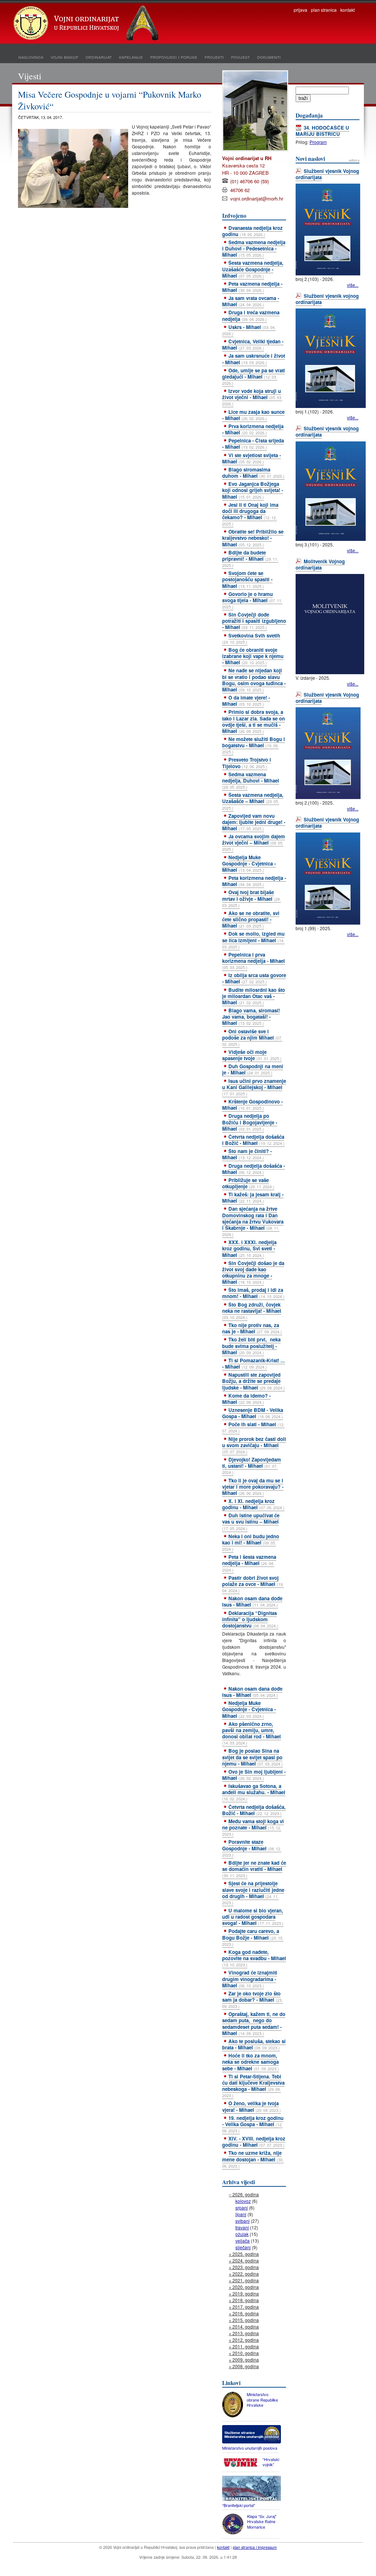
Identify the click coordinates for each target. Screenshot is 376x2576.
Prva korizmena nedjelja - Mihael (253, 429)
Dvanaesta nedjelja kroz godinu (252, 231)
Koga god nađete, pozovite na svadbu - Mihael (254, 1958)
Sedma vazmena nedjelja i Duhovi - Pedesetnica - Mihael (254, 248)
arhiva (354, 160)
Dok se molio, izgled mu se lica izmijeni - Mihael (253, 940)
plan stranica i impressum (255, 2547)
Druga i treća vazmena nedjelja (251, 315)
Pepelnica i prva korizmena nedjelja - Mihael (254, 961)
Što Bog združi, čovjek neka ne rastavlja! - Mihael (252, 1311)
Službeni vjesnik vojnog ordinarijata (327, 299)
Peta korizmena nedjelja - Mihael (254, 881)
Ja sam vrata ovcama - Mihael (251, 301)
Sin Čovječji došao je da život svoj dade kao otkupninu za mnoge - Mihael (253, 1272)
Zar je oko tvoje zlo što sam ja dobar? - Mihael (252, 1999)
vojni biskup (64, 57)
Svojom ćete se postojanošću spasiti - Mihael (247, 579)
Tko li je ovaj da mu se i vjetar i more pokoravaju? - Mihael (253, 1487)
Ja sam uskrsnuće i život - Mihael (254, 359)
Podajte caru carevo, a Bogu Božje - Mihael (253, 1937)
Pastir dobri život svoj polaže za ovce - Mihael (253, 1584)
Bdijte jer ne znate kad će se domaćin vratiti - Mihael (254, 1869)
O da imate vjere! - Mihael (246, 701)
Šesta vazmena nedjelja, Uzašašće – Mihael (253, 801)
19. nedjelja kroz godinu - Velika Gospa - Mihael (253, 2124)
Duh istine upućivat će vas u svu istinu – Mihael (251, 1521)
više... (353, 285)
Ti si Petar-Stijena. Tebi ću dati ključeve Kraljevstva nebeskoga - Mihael (253, 2086)
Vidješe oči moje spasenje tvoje (252, 1055)
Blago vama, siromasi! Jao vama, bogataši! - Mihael (251, 1017)
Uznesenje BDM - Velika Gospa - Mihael (253, 1413)
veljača (243, 2241)
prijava (301, 10)
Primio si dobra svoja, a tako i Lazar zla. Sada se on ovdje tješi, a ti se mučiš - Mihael (254, 721)
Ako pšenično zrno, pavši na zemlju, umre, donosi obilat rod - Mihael (252, 1733)
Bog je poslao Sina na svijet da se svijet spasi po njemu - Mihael (252, 1757)
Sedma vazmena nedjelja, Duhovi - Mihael (251, 780)
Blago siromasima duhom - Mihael (253, 473)
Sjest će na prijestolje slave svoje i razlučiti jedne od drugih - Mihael (253, 1892)
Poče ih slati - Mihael (253, 1427)
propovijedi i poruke (174, 57)
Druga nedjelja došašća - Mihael (254, 1169)
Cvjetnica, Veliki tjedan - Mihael (253, 344)
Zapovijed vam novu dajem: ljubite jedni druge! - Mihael (254, 822)
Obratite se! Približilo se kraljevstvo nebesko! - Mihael (253, 538)
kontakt (348, 10)
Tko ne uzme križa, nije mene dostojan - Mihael (253, 2159)
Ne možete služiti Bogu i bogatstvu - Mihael (254, 745)
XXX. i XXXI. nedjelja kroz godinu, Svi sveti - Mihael (249, 1248)
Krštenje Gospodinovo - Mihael (252, 1105)
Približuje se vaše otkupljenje (248, 1183)
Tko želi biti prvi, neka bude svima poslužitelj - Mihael (251, 1346)
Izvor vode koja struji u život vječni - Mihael (252, 397)
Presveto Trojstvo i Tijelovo (247, 763)
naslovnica (31, 57)
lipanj (241, 2214)
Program (318, 142)
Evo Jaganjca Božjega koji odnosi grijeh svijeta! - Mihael (253, 490)
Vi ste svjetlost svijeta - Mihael (252, 458)
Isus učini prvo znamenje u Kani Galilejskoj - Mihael (254, 1087)
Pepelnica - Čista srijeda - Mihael (253, 444)
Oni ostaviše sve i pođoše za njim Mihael (252, 1037)
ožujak (242, 2234)
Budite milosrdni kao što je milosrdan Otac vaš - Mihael (254, 996)
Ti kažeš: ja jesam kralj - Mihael (253, 1197)
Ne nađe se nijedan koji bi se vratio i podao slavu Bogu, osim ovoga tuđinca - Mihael (254, 680)
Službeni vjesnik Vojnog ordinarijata (327, 174)
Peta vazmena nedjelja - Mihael (252, 287)
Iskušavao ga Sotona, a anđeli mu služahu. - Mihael (254, 1792)
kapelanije (131, 57)
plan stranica (324, 10)
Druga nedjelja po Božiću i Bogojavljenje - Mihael (250, 1122)
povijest (240, 57)
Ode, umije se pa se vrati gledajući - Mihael (254, 376)
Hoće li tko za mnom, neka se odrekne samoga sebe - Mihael (251, 2062)
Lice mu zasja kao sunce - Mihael (253, 415)
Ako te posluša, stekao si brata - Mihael (254, 2044)
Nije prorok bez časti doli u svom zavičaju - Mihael (254, 1445)
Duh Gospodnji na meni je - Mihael (253, 1069)
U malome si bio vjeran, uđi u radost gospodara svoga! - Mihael (253, 1917)
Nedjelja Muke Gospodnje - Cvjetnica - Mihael (249, 864)
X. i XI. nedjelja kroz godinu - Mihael (253, 1504)
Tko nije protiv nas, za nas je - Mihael (252, 1328)
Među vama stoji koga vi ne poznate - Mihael (253, 1827)
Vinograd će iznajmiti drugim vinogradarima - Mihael (250, 1979)
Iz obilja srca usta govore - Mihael (254, 978)
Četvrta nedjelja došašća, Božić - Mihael (254, 1810)
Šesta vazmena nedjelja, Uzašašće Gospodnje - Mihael (253, 269)
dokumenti (269, 57)
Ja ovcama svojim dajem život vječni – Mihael (254, 842)
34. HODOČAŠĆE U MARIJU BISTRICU (322, 131)
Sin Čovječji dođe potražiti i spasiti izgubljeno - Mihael (254, 621)
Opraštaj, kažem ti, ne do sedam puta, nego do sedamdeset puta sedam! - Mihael (254, 2023)
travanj (242, 2227)
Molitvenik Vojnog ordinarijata (320, 564)
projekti (214, 57)
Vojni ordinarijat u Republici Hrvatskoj (87, 24)
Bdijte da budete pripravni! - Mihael (250, 559)
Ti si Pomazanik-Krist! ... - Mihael (254, 1363)
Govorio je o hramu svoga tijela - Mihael (252, 600)
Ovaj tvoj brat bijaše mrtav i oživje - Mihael (252, 898)
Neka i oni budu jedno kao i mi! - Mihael (251, 1542)
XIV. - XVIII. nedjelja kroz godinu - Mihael (254, 2142)
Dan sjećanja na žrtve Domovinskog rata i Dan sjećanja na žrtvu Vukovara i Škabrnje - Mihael (253, 1221)
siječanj (243, 2247)
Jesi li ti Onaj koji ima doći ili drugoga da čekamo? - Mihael (250, 514)
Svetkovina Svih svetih (251, 638)
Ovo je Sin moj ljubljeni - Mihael (254, 1775)
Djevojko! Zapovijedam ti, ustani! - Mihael (252, 1466)
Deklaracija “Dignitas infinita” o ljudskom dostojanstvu (250, 1619)
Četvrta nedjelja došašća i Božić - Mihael (253, 1140)
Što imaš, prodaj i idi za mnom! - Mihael (253, 1293)
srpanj (242, 2208)
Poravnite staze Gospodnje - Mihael (252, 1848)
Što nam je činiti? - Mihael (247, 1154)
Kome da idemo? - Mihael (246, 1399)
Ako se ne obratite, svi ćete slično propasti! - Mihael (251, 919)
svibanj (243, 2221)
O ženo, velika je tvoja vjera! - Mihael (252, 2106)
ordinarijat (99, 57)
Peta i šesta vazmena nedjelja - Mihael (249, 1563)
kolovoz (243, 2201)
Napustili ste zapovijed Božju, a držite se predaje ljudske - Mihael (254, 1381)
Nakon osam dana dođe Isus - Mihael (252, 1601)
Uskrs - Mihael (249, 330)
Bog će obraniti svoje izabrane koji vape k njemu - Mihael (253, 656)
